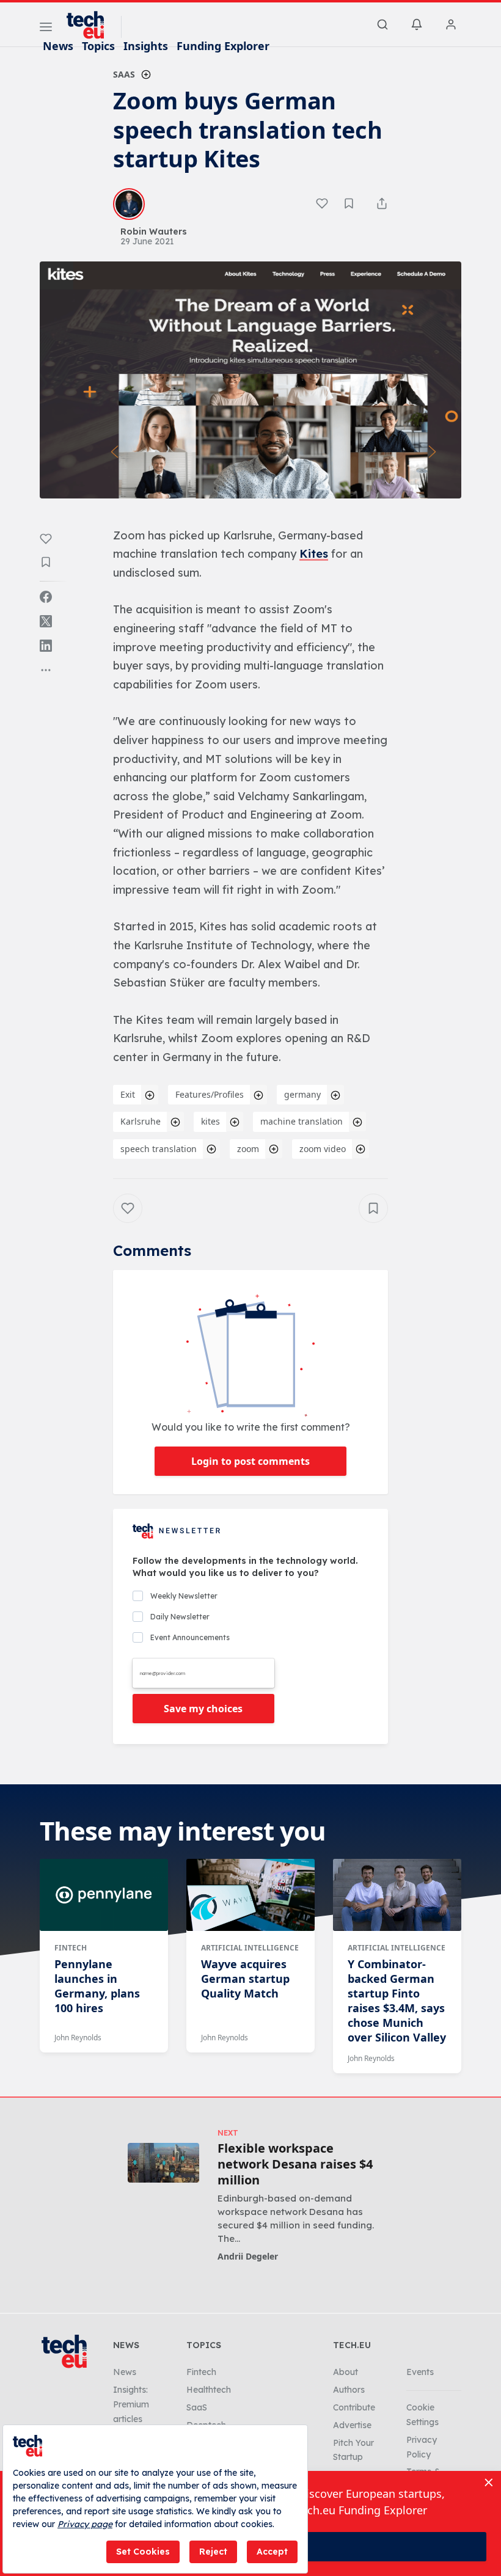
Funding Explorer (223, 46)
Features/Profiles (210, 1094)
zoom (248, 1149)
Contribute (354, 2407)
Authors (349, 2390)
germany (302, 1094)
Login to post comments (250, 1461)
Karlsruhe (141, 1121)
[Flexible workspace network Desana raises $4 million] (163, 2163)
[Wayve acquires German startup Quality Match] (250, 1895)
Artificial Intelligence (250, 1948)
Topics (98, 46)
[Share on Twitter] (46, 621)
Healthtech (209, 2390)
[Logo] (91, 25)
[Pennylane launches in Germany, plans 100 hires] (104, 1895)
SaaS (124, 74)
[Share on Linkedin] (46, 646)
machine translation (302, 1121)
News (58, 46)
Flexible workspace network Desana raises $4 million (295, 2164)
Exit (128, 1094)
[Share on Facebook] (46, 597)
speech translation (159, 1149)
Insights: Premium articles (131, 2404)
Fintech (71, 1948)
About (346, 2372)
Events (420, 2372)
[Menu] (46, 29)
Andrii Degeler (248, 2256)
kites (210, 1121)
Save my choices (203, 1709)
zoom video (323, 1149)
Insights (146, 46)
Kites (314, 554)
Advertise (352, 2425)
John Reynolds (78, 2038)
